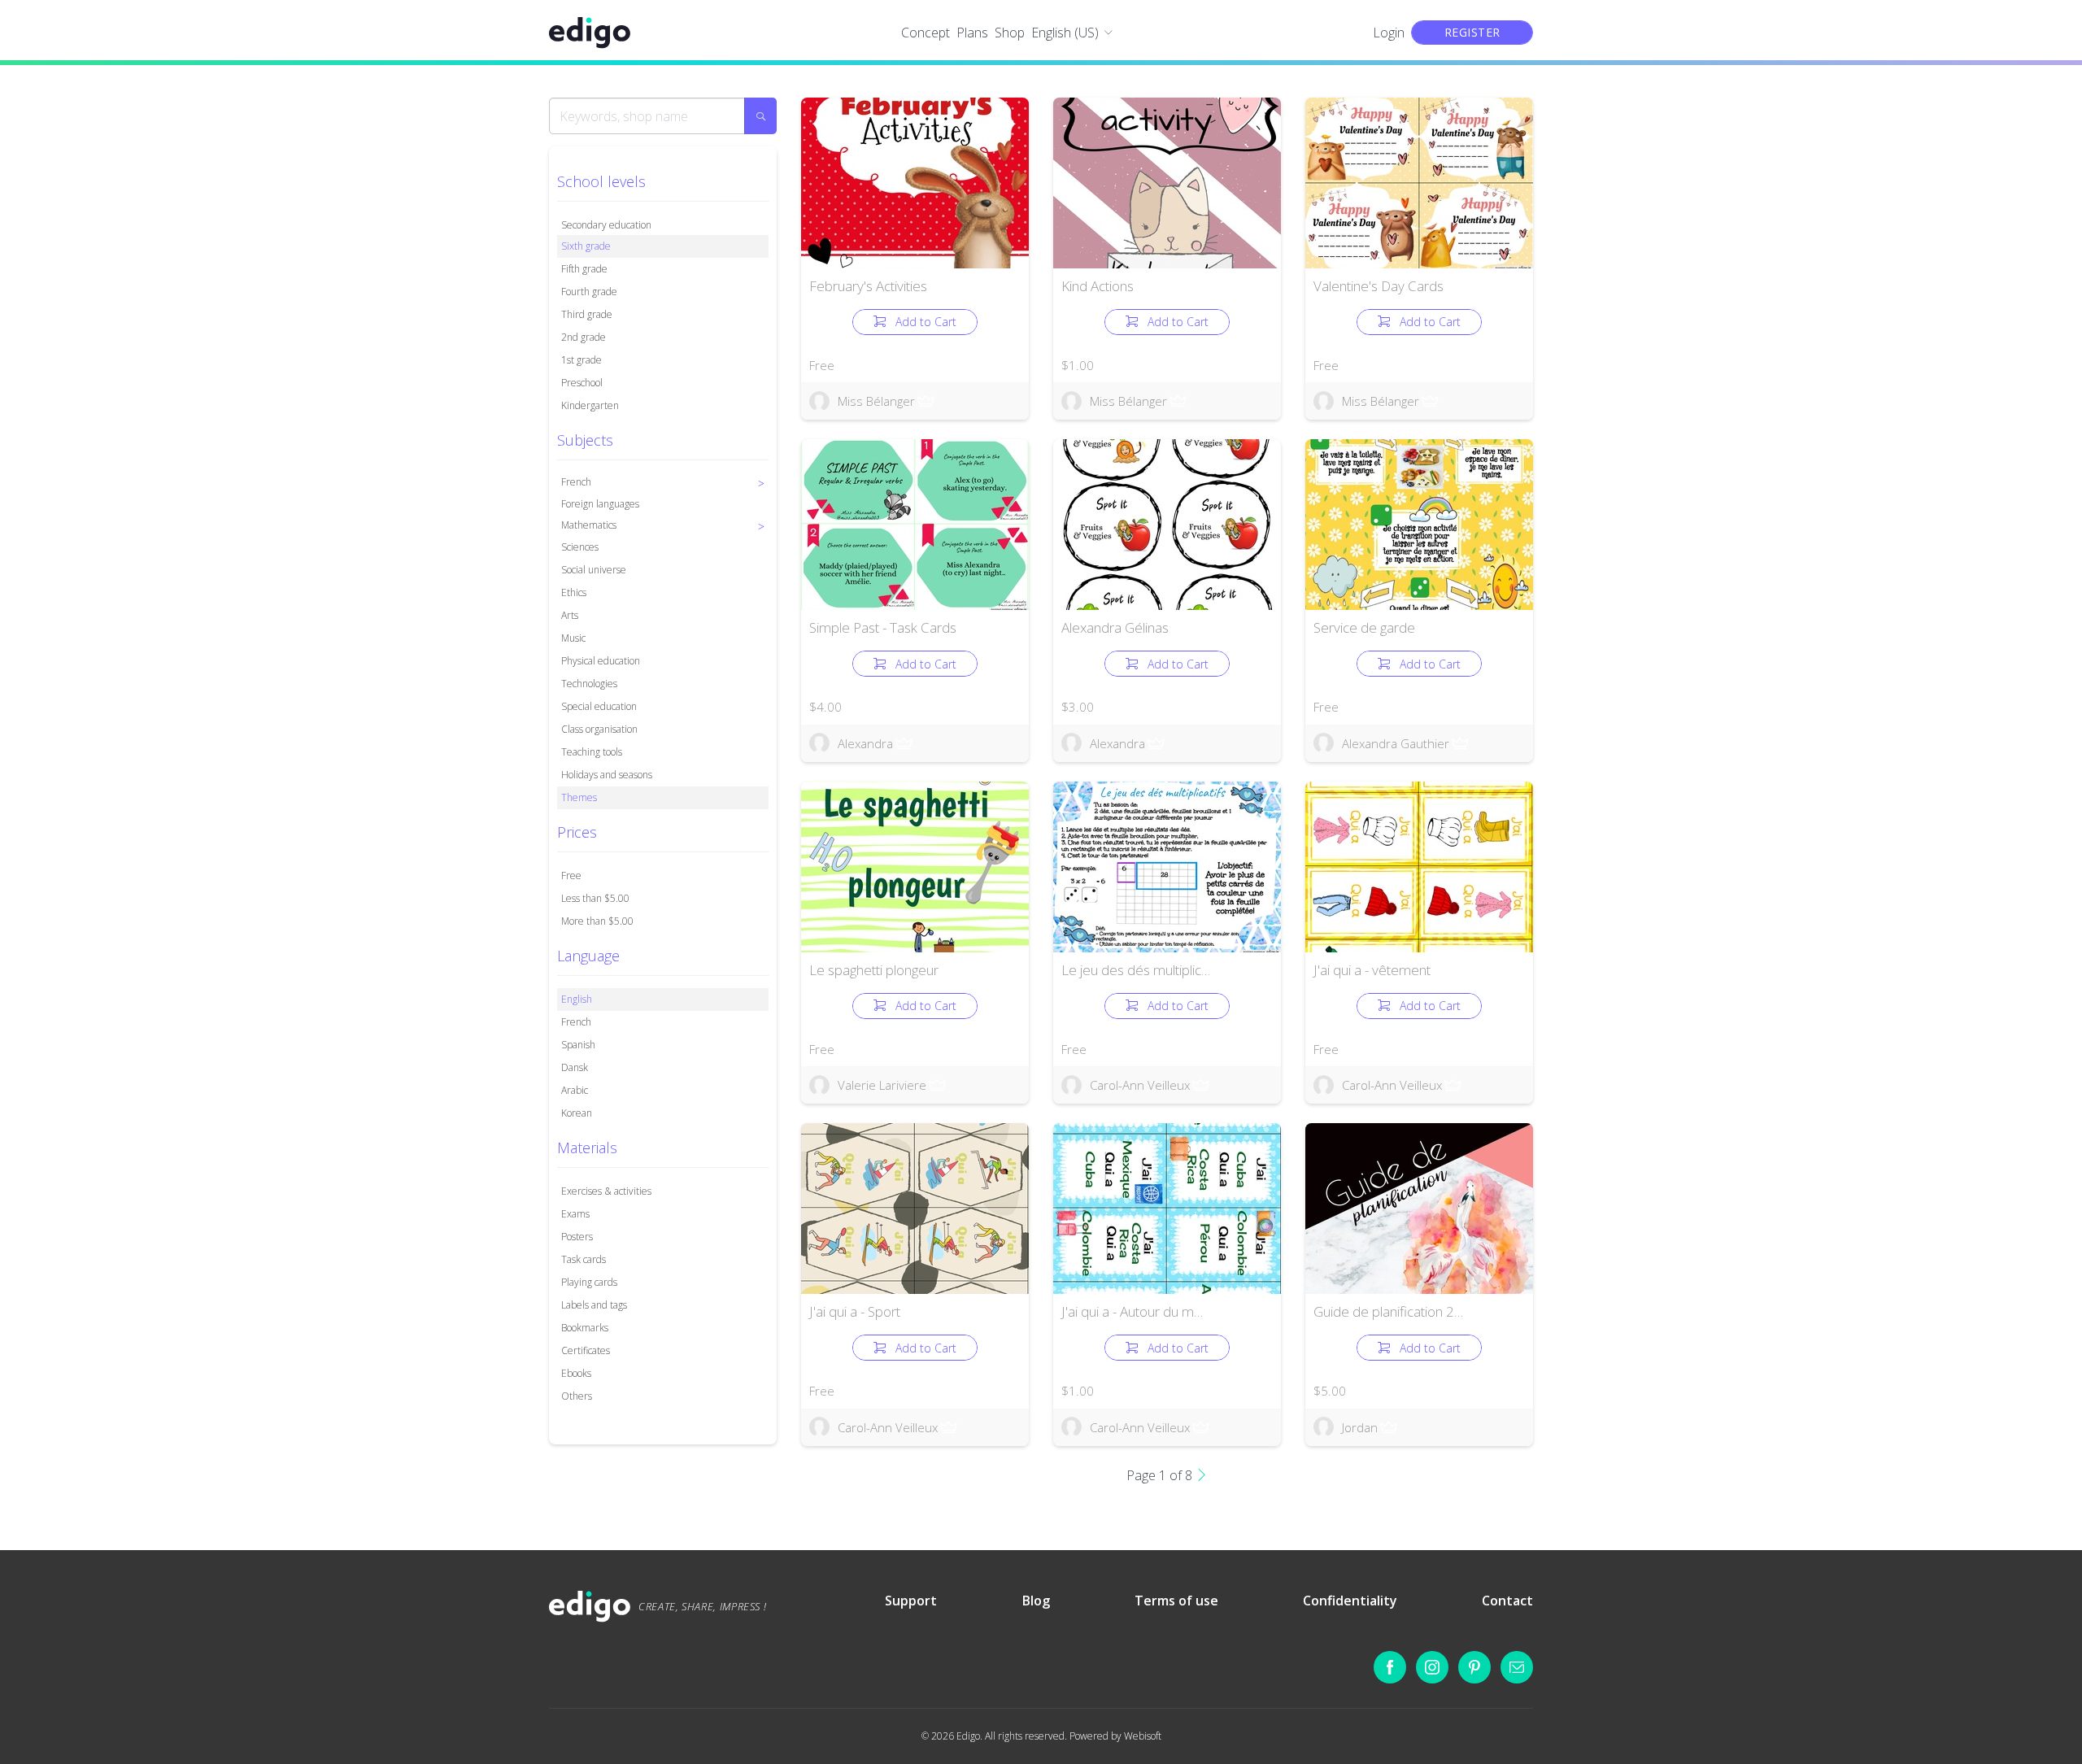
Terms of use (1176, 1601)
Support (911, 1601)
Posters (577, 1237)
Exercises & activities (606, 1191)
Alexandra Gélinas (1115, 627)
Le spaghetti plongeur (874, 970)
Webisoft (1143, 1736)
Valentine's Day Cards (1379, 286)
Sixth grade (586, 246)
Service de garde (1364, 627)
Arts (570, 615)
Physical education (601, 661)
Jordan (1360, 1427)
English (577, 999)
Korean (577, 1113)
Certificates (586, 1350)
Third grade (587, 314)
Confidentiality (1350, 1601)
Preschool (582, 383)
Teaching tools (592, 752)
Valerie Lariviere (882, 1085)
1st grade (581, 360)
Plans (972, 33)
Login (1389, 33)
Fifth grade (584, 269)
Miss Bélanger (876, 401)
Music (573, 638)
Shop (1010, 33)
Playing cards (589, 1282)
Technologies (589, 684)
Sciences (580, 547)
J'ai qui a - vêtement (1372, 970)
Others (577, 1396)
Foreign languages (600, 504)
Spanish (578, 1045)
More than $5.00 (597, 921)
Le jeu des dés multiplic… (1136, 970)
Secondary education (606, 225)
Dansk (575, 1067)
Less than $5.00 (595, 898)
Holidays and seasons (607, 775)
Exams (575, 1214)
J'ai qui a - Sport (855, 1311)
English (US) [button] (1065, 33)
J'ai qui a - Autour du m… (1132, 1311)
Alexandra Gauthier (1396, 743)
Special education (599, 706)
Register (1472, 32)
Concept (926, 33)
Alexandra (865, 743)
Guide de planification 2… (1388, 1311)
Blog (1036, 1601)
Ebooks (576, 1373)
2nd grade (584, 337)
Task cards (584, 1259)
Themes (579, 797)
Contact (1507, 1601)
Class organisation (599, 729)
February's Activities (868, 286)
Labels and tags (594, 1305)
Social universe (594, 570)
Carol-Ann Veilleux (1140, 1085)
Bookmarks (585, 1328)
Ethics (574, 592)
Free (571, 875)
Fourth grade (589, 292)
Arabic (575, 1090)
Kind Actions (1098, 286)
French (576, 1022)
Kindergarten (590, 405)
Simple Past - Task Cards (883, 627)
